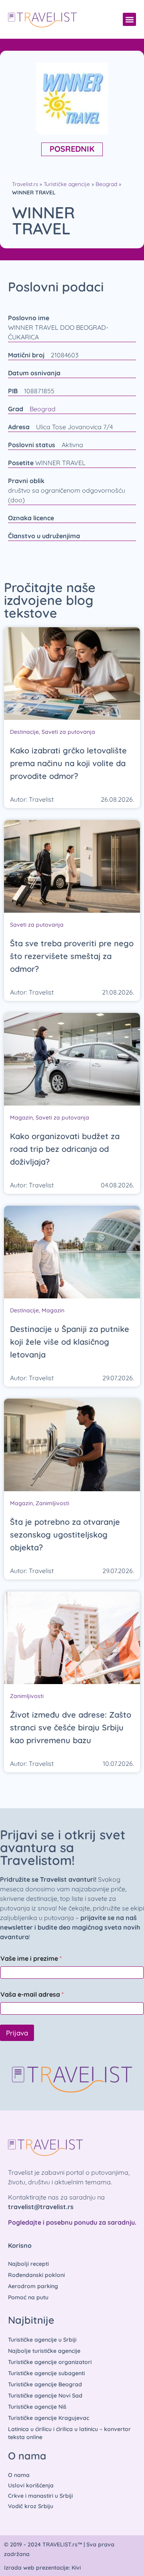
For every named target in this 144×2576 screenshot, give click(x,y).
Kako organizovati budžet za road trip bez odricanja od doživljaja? (65, 1149)
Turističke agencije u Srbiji (42, 2340)
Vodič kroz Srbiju (31, 2506)
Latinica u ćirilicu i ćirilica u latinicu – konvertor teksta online (69, 2433)
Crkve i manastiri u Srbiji (40, 2496)
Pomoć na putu (28, 2297)
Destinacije (24, 732)
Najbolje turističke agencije (44, 2351)
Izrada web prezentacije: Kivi (42, 2568)
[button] (129, 19)
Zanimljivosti (52, 1503)
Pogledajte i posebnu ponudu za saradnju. (72, 2222)
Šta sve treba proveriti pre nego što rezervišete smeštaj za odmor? (72, 956)
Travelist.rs (25, 184)
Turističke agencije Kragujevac (49, 2418)
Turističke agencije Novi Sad (45, 2396)
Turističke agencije (67, 184)
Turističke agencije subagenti (46, 2373)
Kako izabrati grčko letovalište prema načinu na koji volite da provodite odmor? (68, 763)
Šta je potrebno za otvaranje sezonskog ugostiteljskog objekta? (65, 1535)
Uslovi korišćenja (31, 2485)
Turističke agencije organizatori (50, 2362)
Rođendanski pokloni (36, 2275)
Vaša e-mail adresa (32, 1994)
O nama (19, 2475)
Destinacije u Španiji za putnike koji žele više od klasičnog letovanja (70, 1342)
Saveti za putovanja (68, 732)
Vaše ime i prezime (31, 1959)
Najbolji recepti (28, 2264)
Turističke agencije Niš (37, 2407)
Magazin (21, 1118)
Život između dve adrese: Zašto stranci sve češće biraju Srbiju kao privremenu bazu (71, 1727)
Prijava (17, 2033)
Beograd (106, 184)
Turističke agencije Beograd (45, 2384)
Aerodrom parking (33, 2286)
